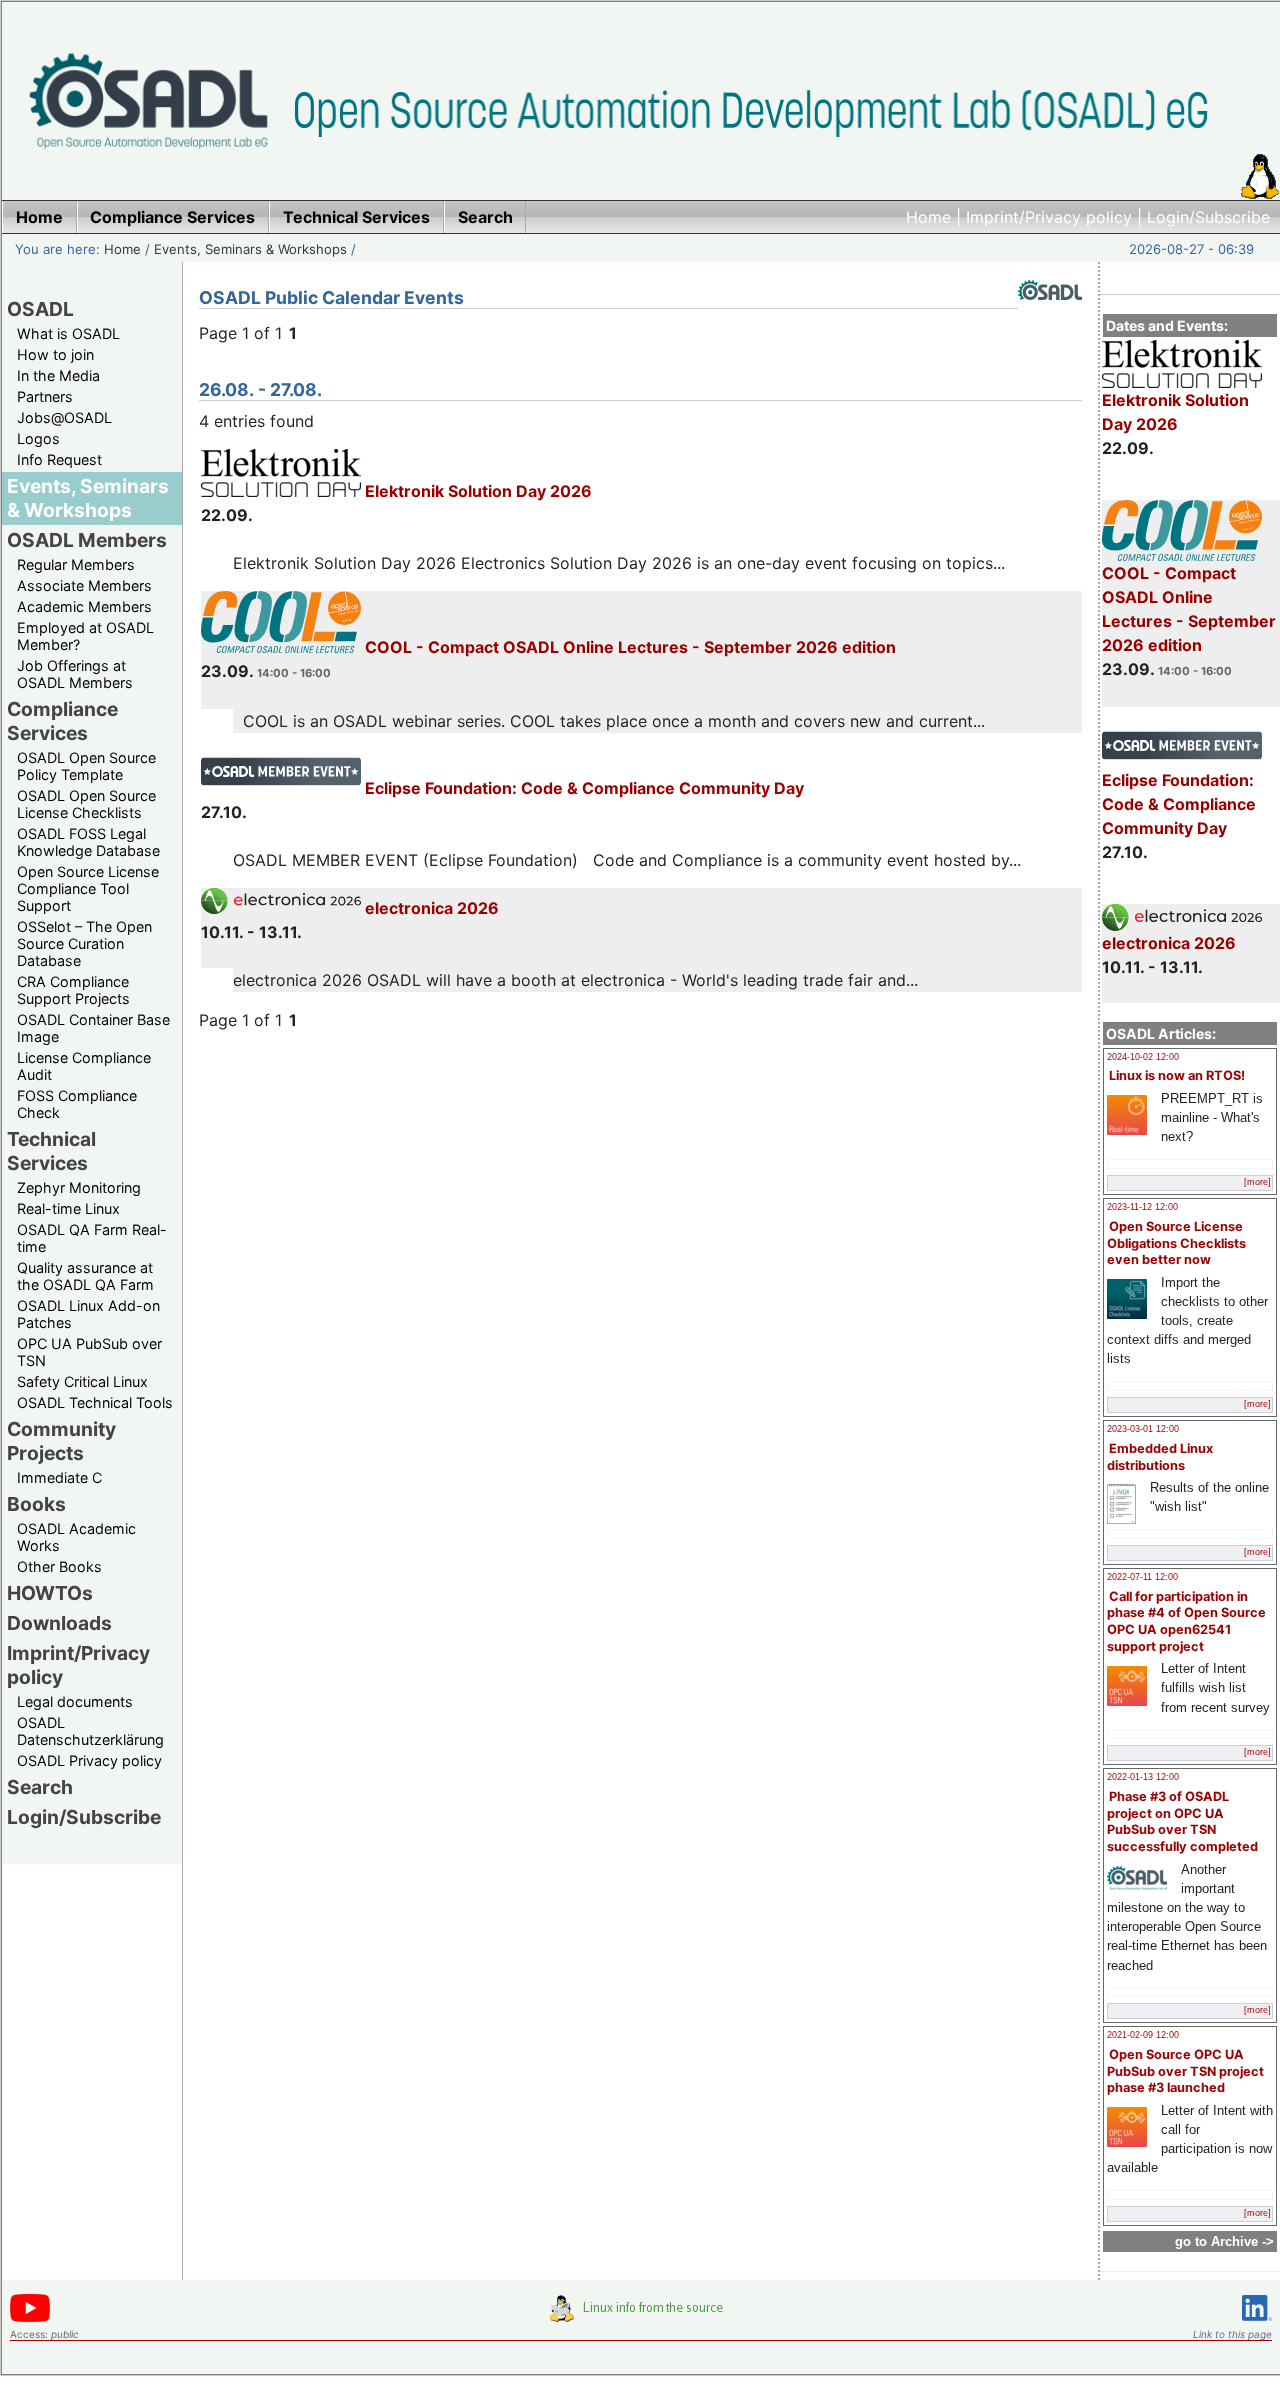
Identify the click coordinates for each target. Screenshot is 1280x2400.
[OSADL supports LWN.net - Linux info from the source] (641, 2316)
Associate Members (84, 585)
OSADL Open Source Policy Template (86, 766)
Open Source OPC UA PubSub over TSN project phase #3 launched (1185, 2071)
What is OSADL (68, 333)
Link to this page (1232, 2334)
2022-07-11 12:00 (1142, 1577)
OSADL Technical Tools (95, 1402)
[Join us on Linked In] (1257, 2324)
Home (928, 217)
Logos (38, 438)
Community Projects (61, 1441)
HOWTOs (50, 1593)
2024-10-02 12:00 (1143, 1057)
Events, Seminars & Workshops (250, 249)
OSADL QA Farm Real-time (92, 1238)
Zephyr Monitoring (79, 1187)
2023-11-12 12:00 (1142, 1207)
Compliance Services (62, 721)
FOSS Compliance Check (77, 1104)
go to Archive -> (1224, 2241)
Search (40, 1787)
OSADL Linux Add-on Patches (88, 1314)
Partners (45, 396)
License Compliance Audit (84, 1066)
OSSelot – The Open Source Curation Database (84, 943)
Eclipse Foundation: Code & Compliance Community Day (1179, 804)
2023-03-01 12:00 (1143, 1429)
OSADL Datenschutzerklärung (90, 1731)
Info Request (59, 459)
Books (36, 1504)
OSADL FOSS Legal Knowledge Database (88, 842)
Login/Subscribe (1208, 217)
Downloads (59, 1623)
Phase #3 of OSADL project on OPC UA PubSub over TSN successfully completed (1182, 1821)
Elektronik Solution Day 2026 (1175, 412)
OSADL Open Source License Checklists (86, 804)
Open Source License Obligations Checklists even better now (1176, 1243)
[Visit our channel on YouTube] (30, 2318)
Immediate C (59, 1477)
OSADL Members (87, 540)
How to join (55, 354)
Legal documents (75, 1701)
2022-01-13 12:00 (1143, 1777)
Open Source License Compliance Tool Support (88, 888)
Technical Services (51, 1151)
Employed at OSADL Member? (85, 636)
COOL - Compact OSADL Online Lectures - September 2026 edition (1189, 609)
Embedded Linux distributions (1160, 1457)
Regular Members (76, 564)
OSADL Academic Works (76, 1537)
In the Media (58, 375)
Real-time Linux (68, 1208)
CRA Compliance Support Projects (73, 990)
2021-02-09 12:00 (1143, 2035)
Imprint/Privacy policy (1049, 217)
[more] (1257, 1182)
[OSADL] (1050, 315)
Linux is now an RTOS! (1177, 1075)
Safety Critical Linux (82, 1381)
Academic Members (84, 606)
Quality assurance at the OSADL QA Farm (85, 1276)
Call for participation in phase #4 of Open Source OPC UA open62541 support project (1186, 1621)
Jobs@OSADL (64, 417)
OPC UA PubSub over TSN (89, 1352)
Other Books (59, 1566)
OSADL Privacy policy (89, 1760)
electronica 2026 (1169, 943)
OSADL (40, 309)
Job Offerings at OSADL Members (75, 674)
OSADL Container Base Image (93, 1028)
